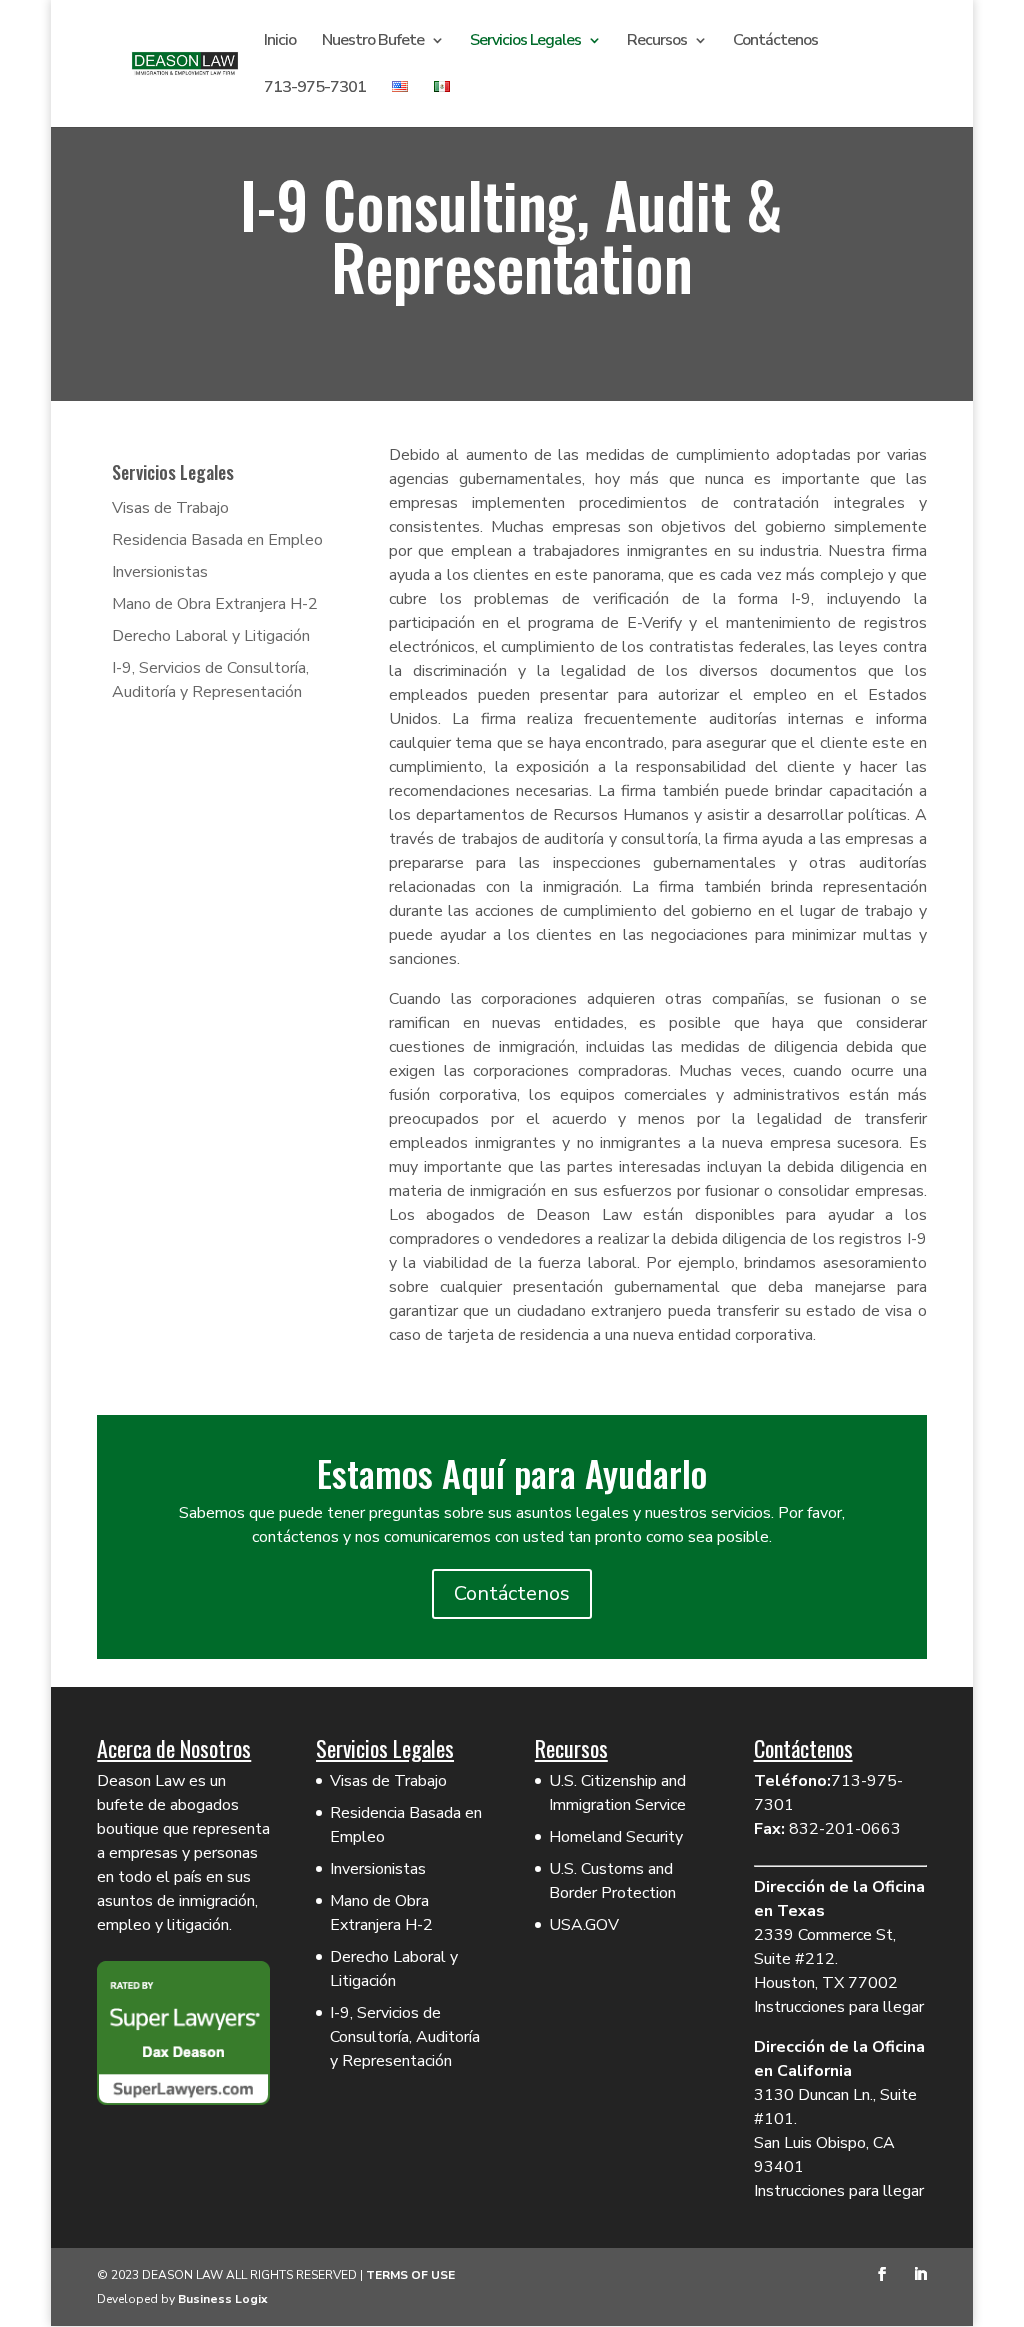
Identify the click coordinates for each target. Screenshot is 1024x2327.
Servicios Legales (525, 42)
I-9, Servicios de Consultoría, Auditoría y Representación (405, 2037)
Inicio (280, 42)
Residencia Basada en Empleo (217, 540)
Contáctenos (775, 42)
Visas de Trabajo (170, 508)
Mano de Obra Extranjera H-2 (215, 604)
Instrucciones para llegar (839, 2007)
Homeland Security (616, 1837)
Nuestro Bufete (373, 42)
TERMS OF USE (410, 2275)
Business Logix (223, 2299)
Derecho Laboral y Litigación (211, 636)
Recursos (657, 42)
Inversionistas (160, 572)
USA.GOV (584, 1925)
